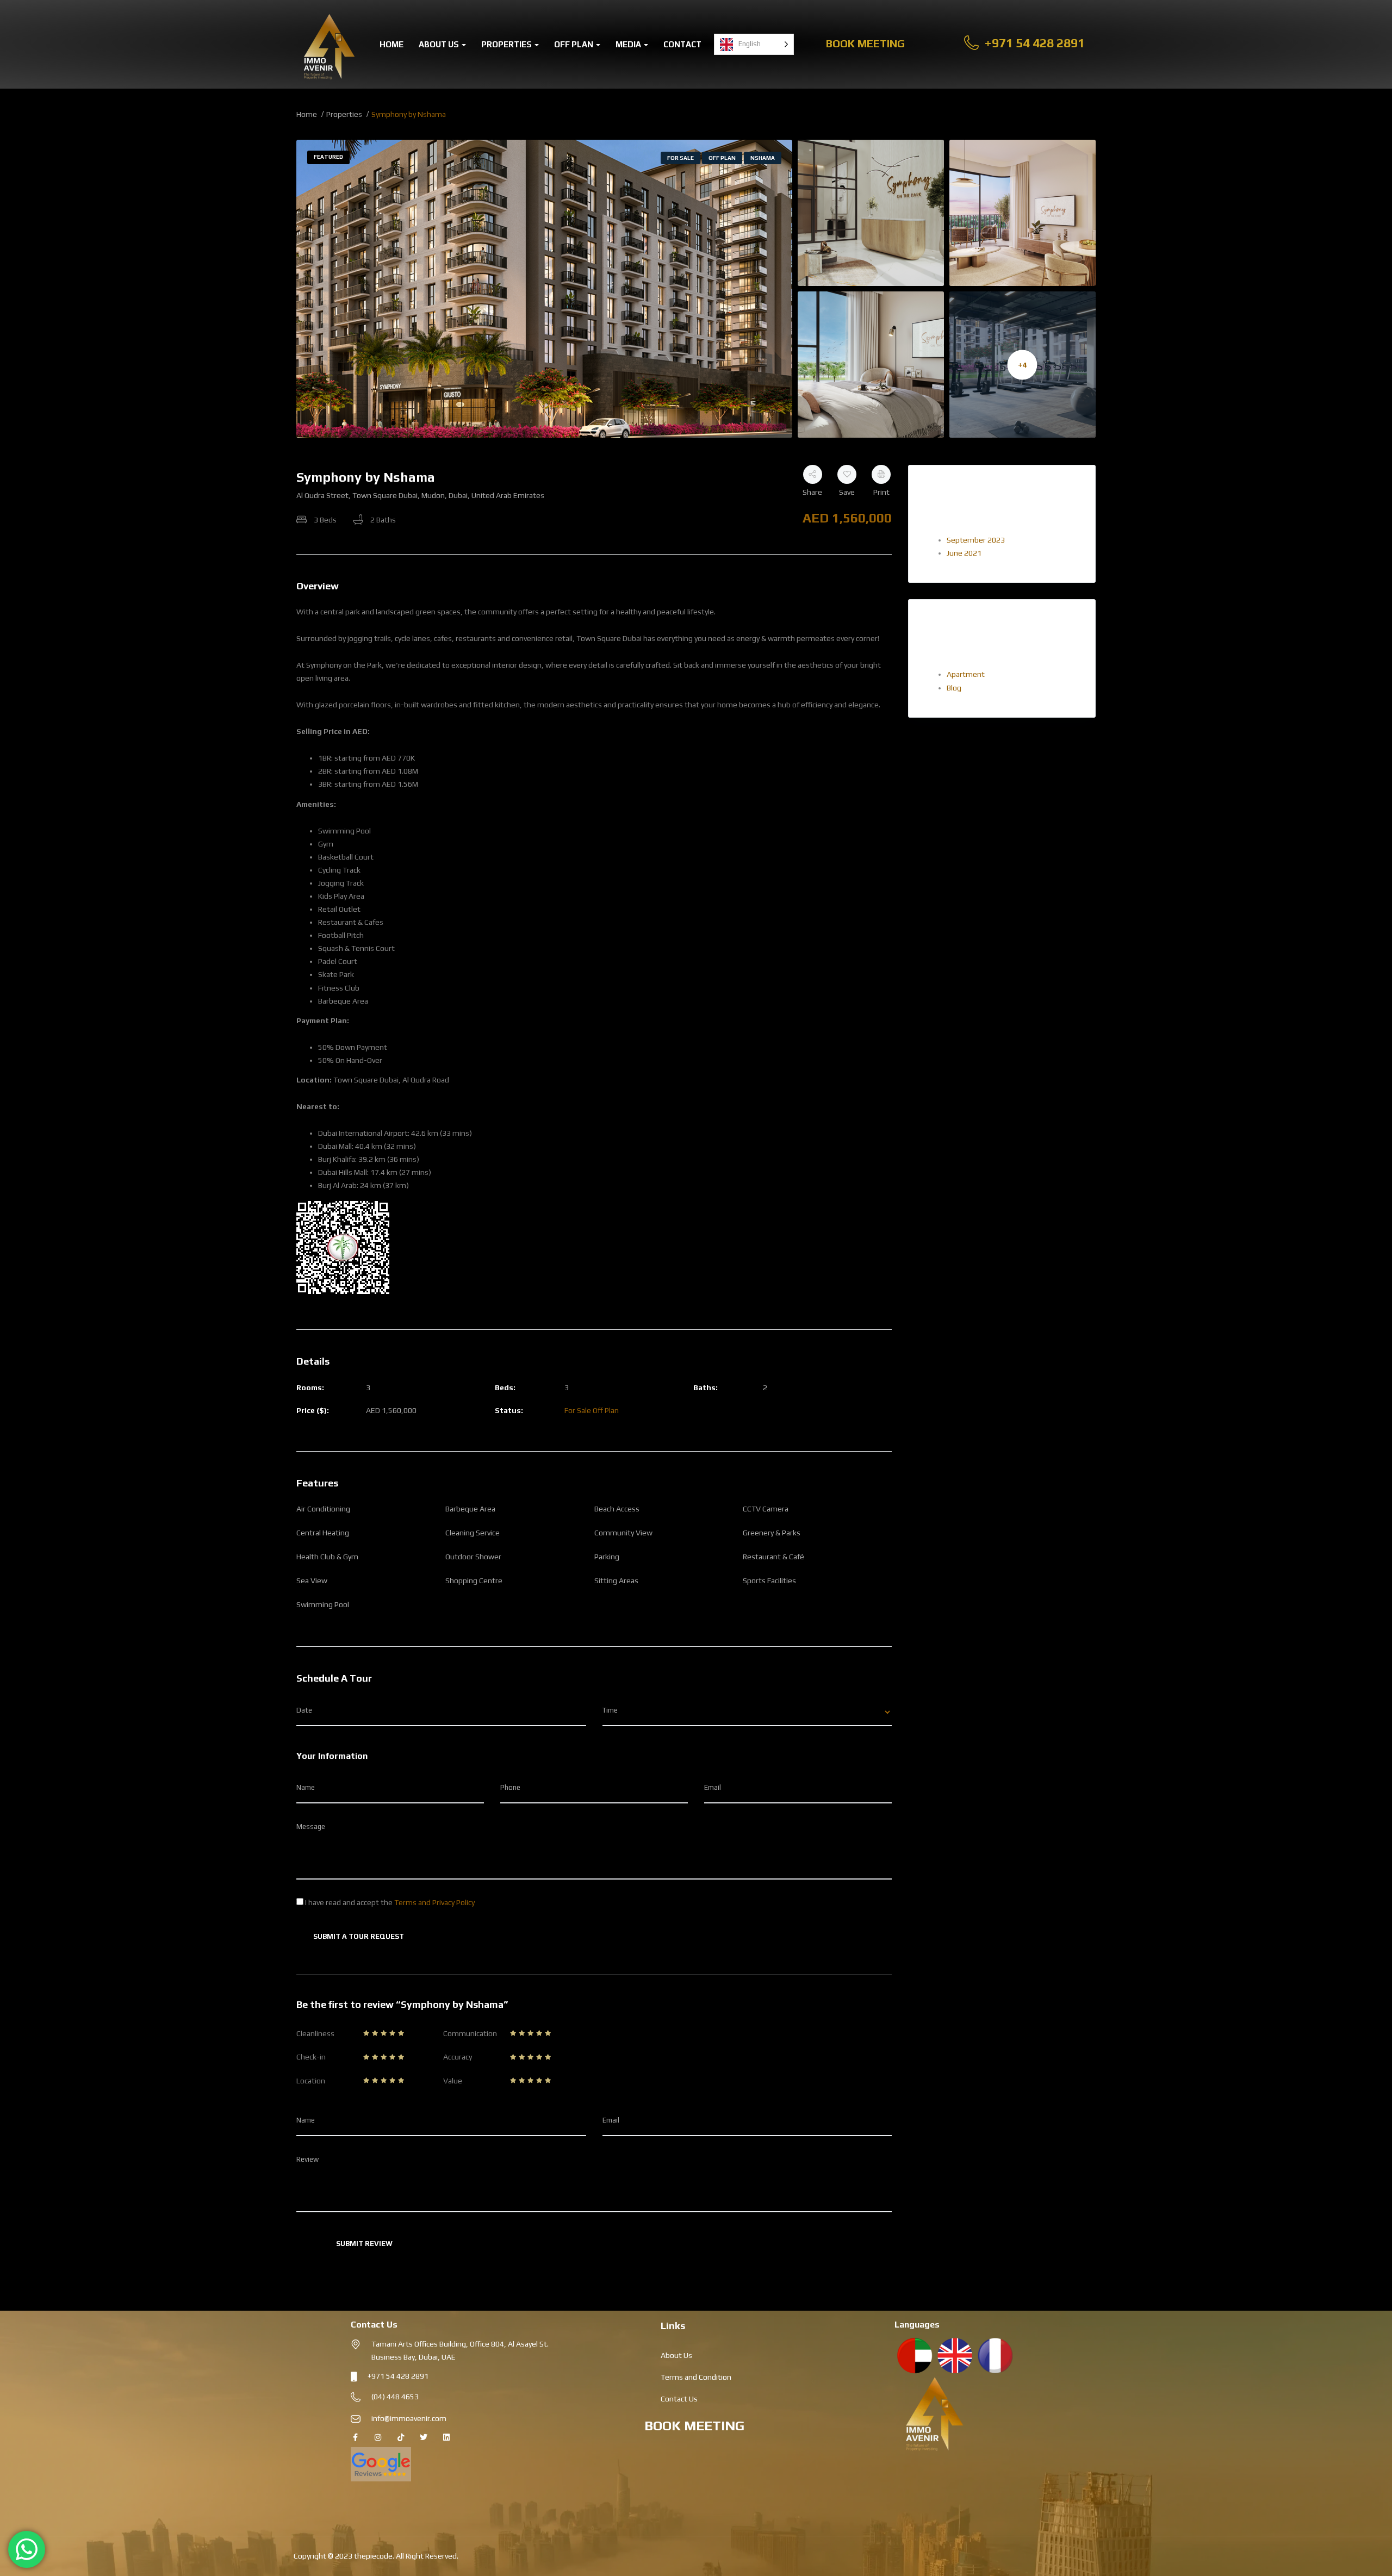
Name (306, 1787)
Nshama (763, 158)
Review (307, 2159)
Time (610, 1710)
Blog (954, 688)
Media (629, 44)
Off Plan (574, 44)
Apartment (966, 674)
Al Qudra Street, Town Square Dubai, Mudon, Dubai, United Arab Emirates (420, 495)
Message (311, 1827)
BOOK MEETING (694, 2426)
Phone (510, 1787)
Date (304, 1710)
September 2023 (976, 540)
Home (391, 44)
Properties (507, 44)
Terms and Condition (696, 2377)
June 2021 (964, 553)
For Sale (681, 158)
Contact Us (679, 2399)
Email (713, 1787)
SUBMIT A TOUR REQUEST (359, 1936)
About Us (440, 44)
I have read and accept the (389, 1902)
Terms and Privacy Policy (434, 1902)
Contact (682, 44)
